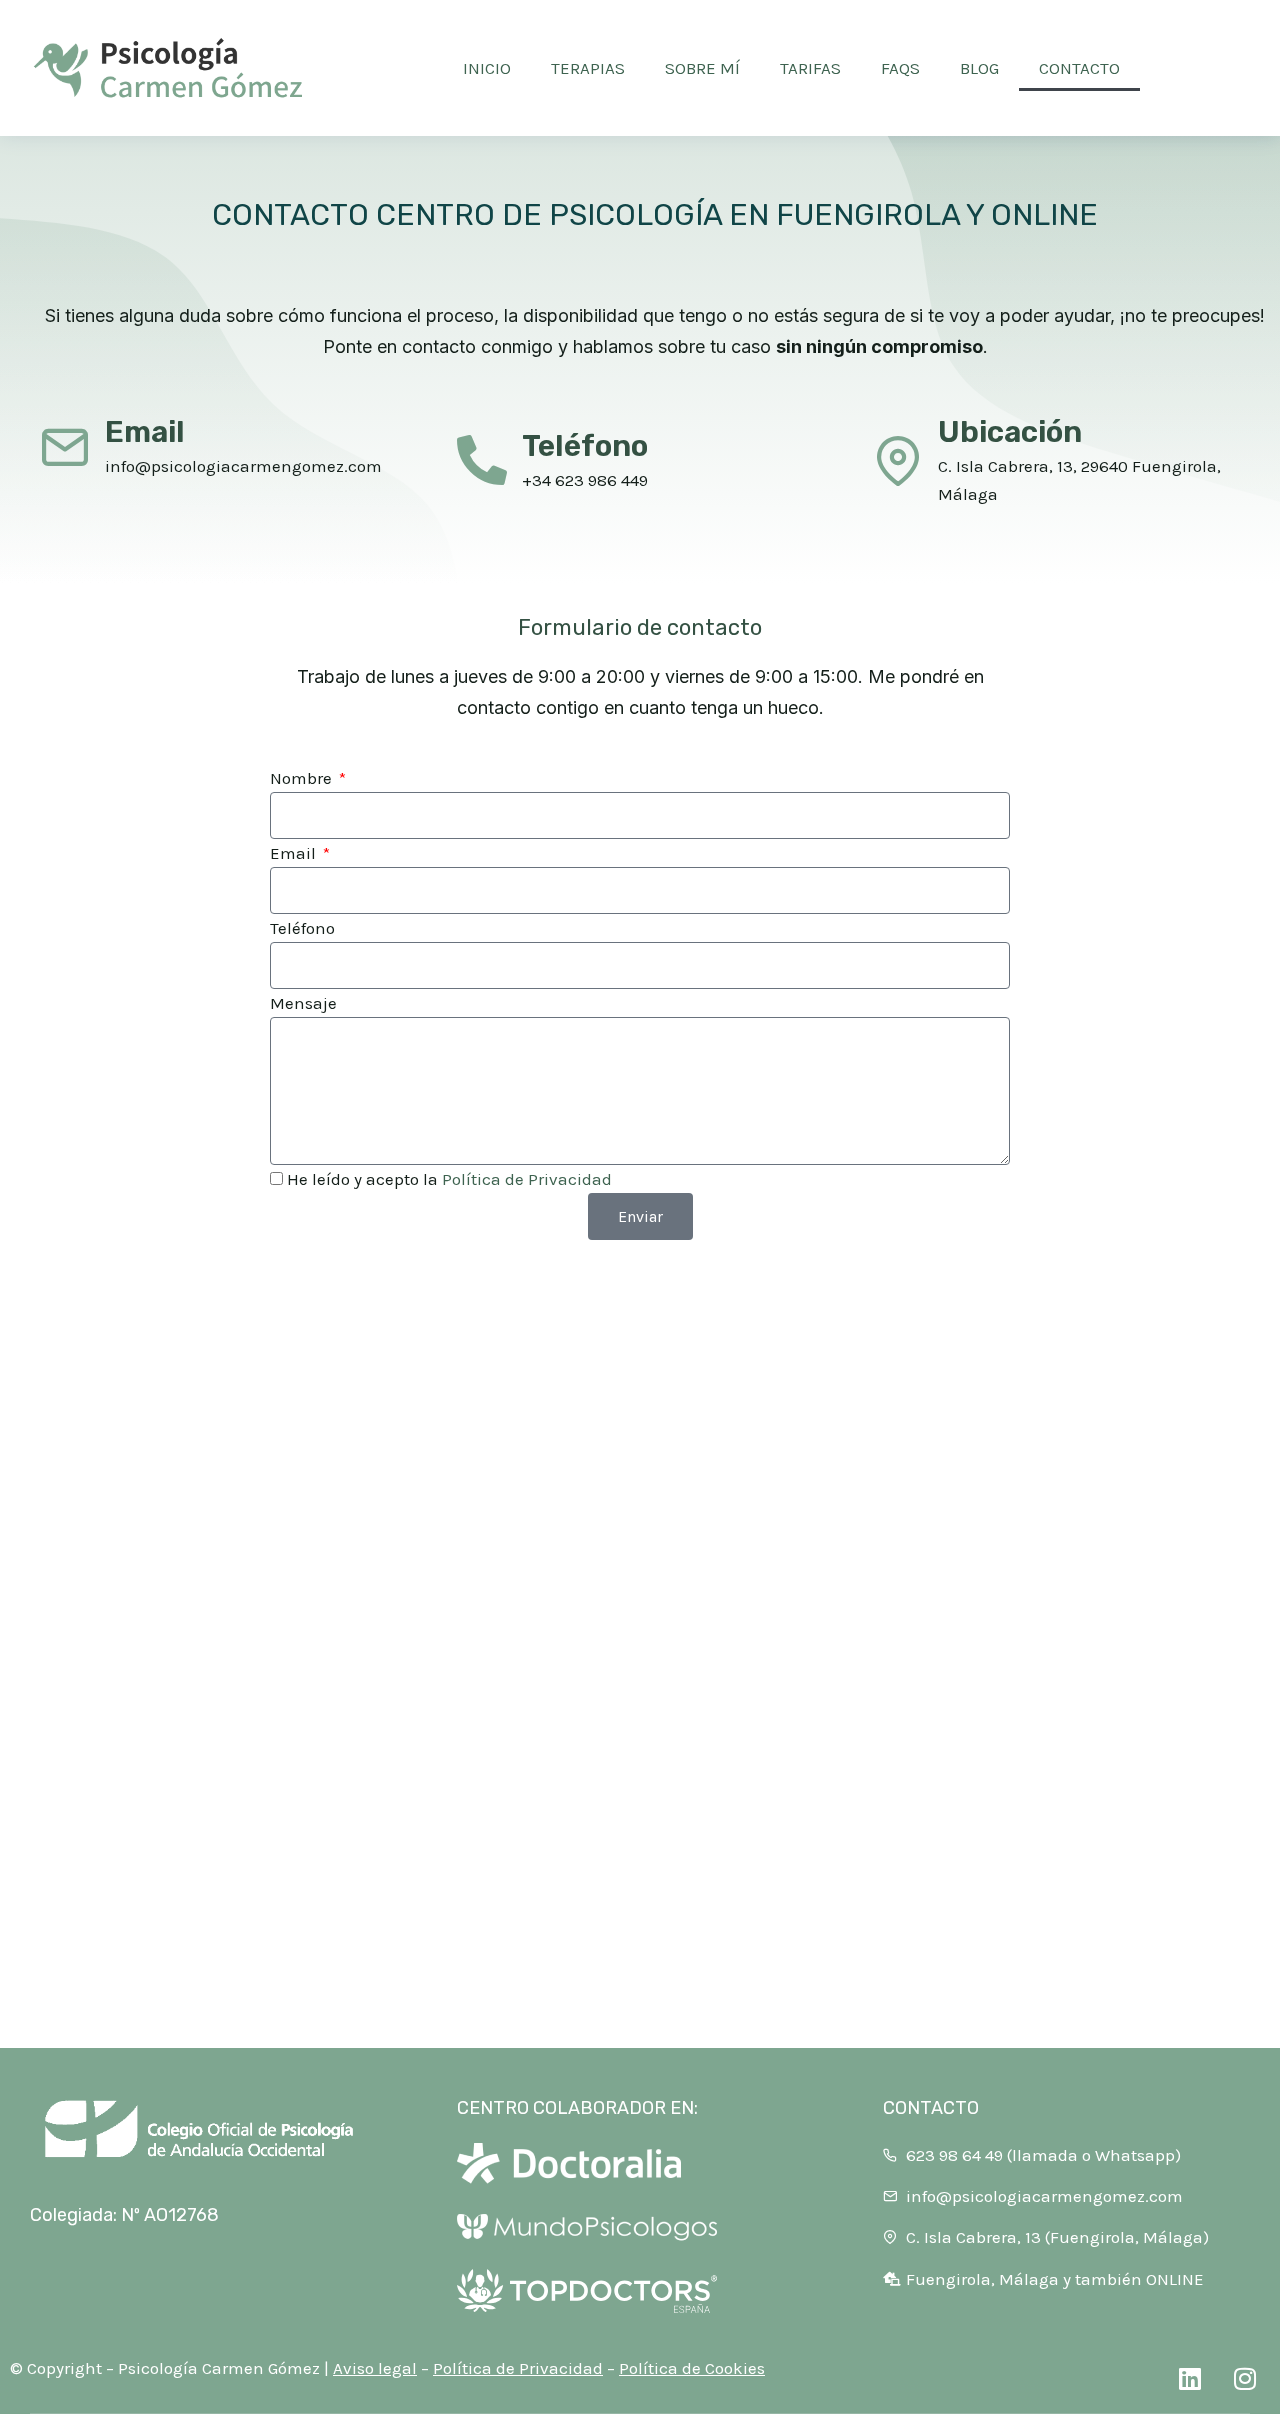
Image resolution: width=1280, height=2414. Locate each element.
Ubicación (1010, 432)
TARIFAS (810, 68)
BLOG (979, 68)
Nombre (303, 778)
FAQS (900, 68)
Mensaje (303, 1003)
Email (145, 432)
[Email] (65, 446)
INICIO (487, 68)
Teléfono (585, 446)
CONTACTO (1079, 68)
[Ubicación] (898, 460)
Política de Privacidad (527, 1179)
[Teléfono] (482, 460)
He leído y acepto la (449, 1179)
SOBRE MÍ (702, 68)
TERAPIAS (588, 68)
